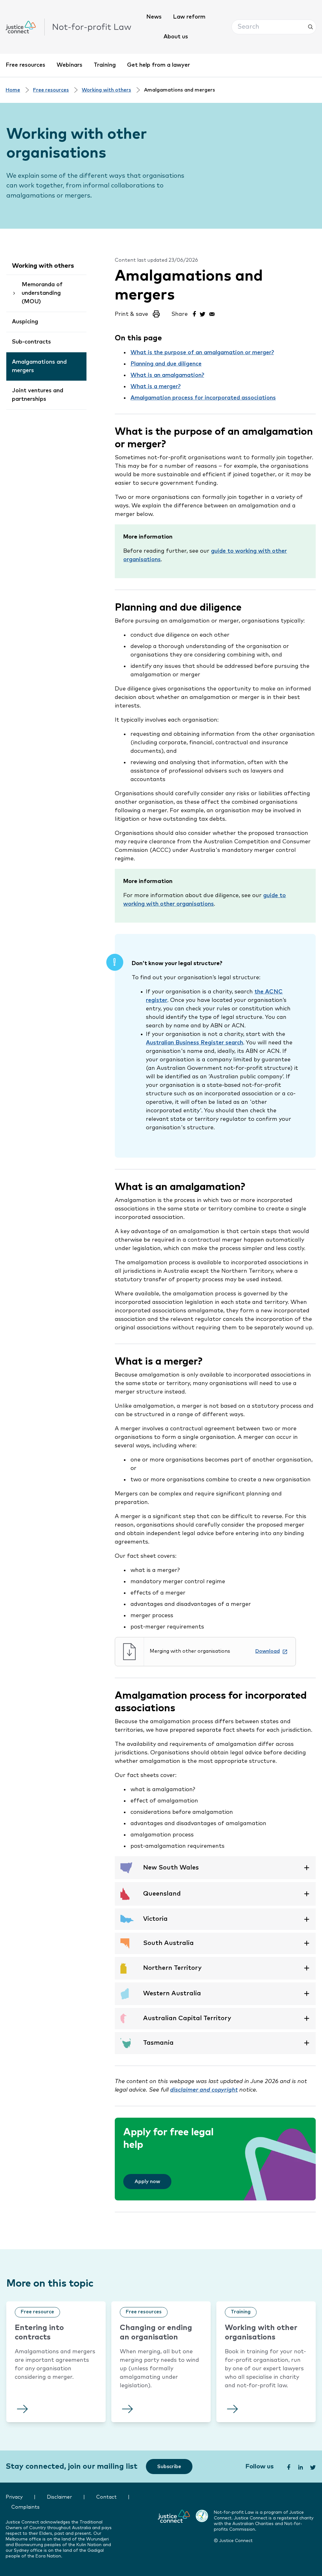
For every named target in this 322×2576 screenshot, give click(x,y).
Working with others (106, 90)
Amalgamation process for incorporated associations (203, 398)
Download (268, 1651)
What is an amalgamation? (167, 375)
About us (176, 37)
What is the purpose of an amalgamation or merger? (202, 353)
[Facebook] (194, 313)
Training (105, 65)
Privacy (14, 2497)
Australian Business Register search (194, 1043)
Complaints (25, 2507)
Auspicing (25, 322)
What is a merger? (155, 387)
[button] (274, 27)
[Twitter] (203, 313)
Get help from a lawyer (158, 65)
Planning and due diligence (166, 364)
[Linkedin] (300, 2467)
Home (13, 90)
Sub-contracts (31, 342)
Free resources (25, 65)
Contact (106, 2497)
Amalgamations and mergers (39, 366)
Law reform (189, 17)
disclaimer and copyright (204, 2090)
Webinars (69, 65)
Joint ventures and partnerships (38, 395)
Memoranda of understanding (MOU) (42, 293)
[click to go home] (69, 27)
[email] (212, 313)
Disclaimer (59, 2497)
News (154, 17)
